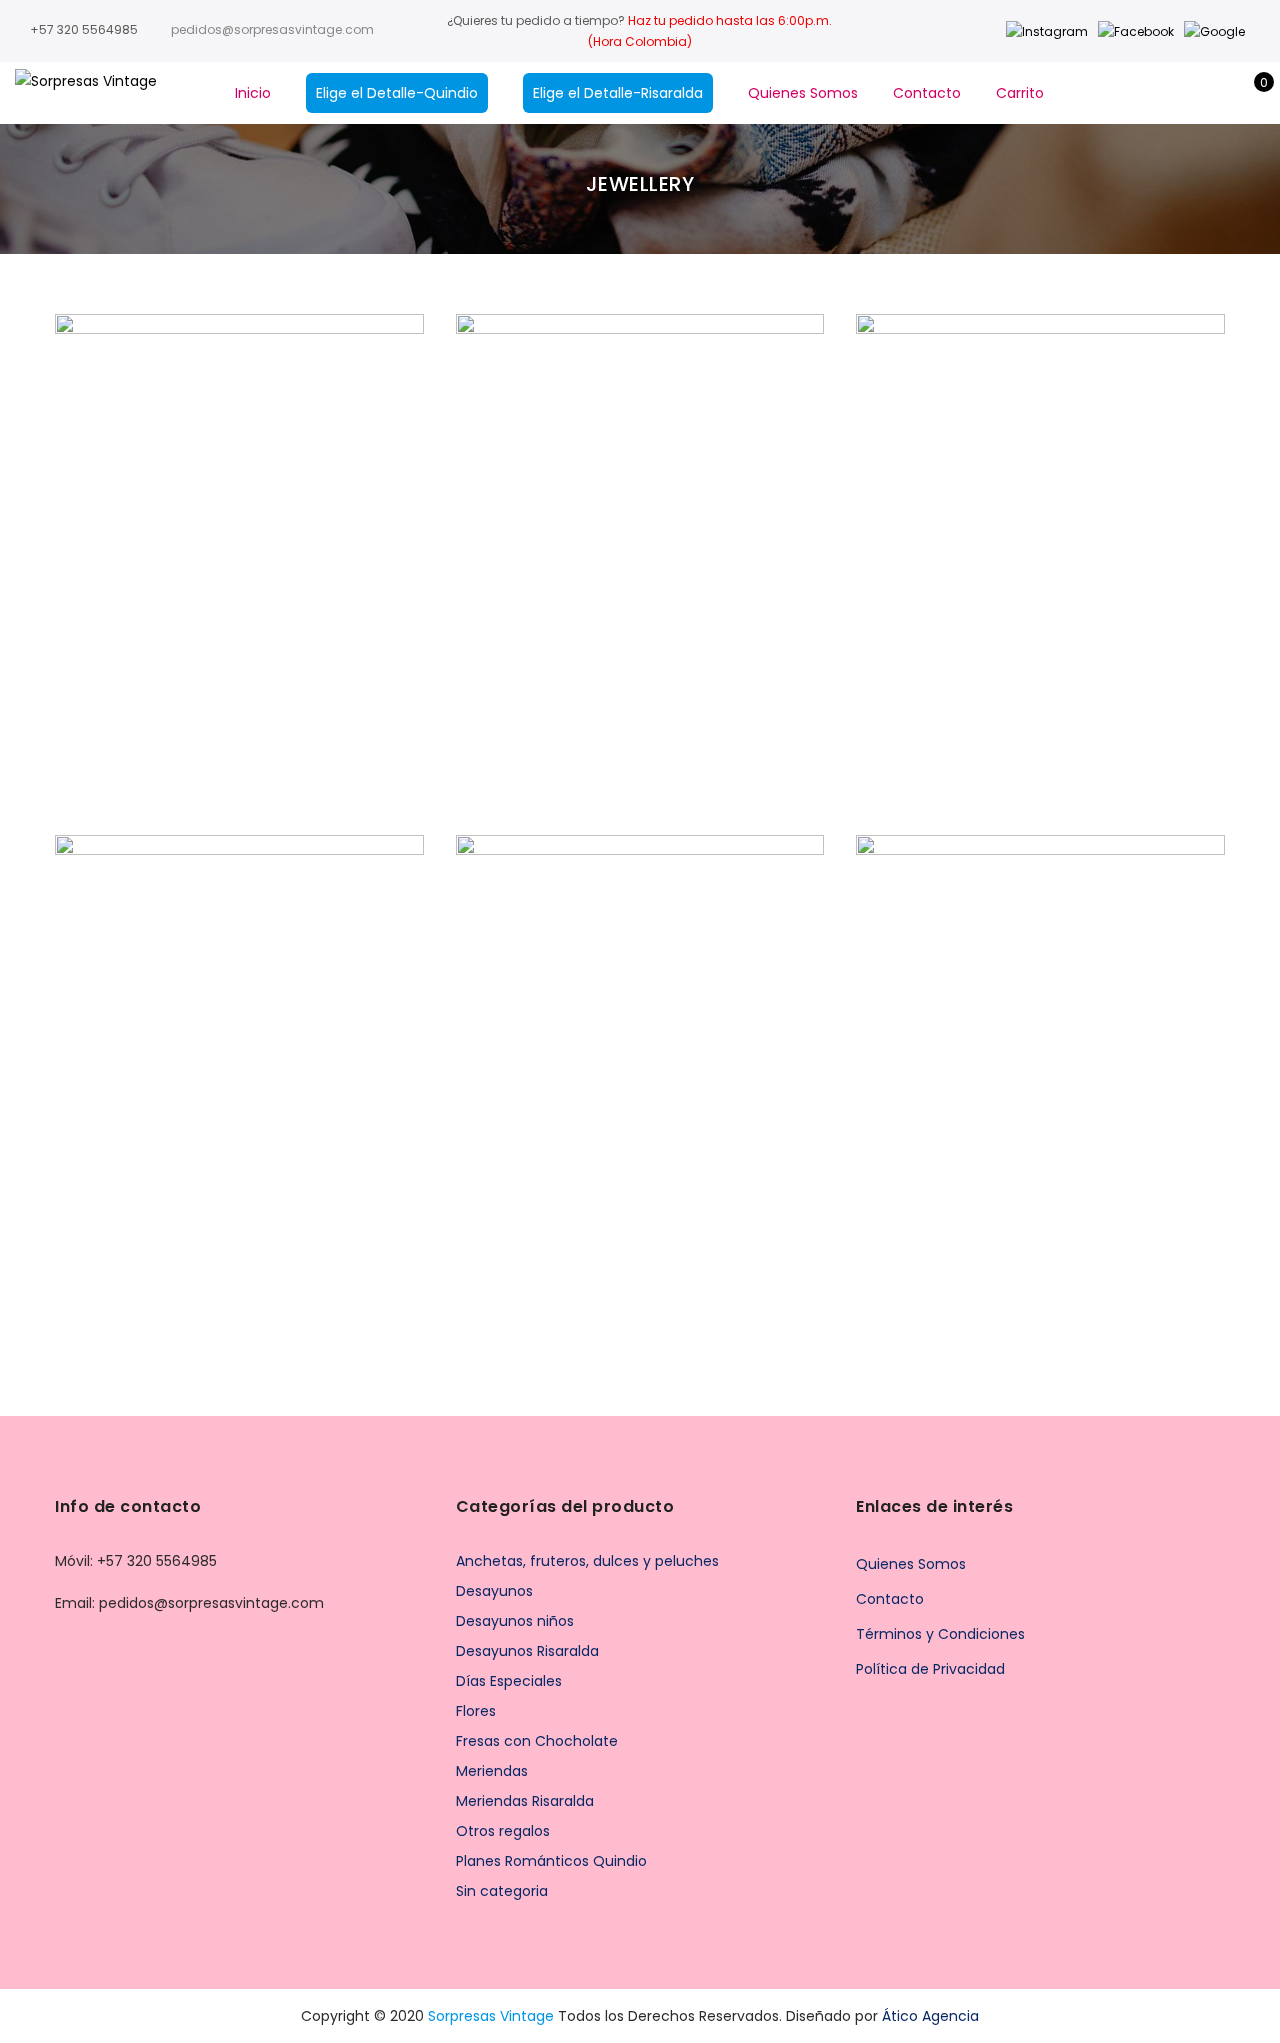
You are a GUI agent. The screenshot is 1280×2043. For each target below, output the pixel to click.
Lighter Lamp (1041, 1037)
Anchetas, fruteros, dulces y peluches (587, 1561)
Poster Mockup (1040, 516)
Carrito (1020, 93)
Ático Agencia (930, 2016)
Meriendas (492, 1771)
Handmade (249, 538)
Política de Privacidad (930, 1669)
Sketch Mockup (640, 1037)
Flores (476, 1711)
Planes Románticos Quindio (551, 1861)
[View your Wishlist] (1218, 93)
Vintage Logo (239, 1037)
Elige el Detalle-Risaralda (618, 93)
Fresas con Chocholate (537, 1741)
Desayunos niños (515, 1621)
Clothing (649, 538)
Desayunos (494, 1591)
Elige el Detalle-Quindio (397, 93)
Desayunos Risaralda (527, 1651)
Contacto (927, 93)
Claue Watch (240, 516)
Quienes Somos (803, 93)
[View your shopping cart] (1249, 93)
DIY (1005, 1059)
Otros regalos (503, 1831)
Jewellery (327, 538)
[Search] (1156, 93)
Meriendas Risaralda (525, 1801)
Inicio (253, 93)
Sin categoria (502, 1891)
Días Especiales (509, 1681)
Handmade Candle (640, 516)
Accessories (161, 538)
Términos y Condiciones (940, 1634)
